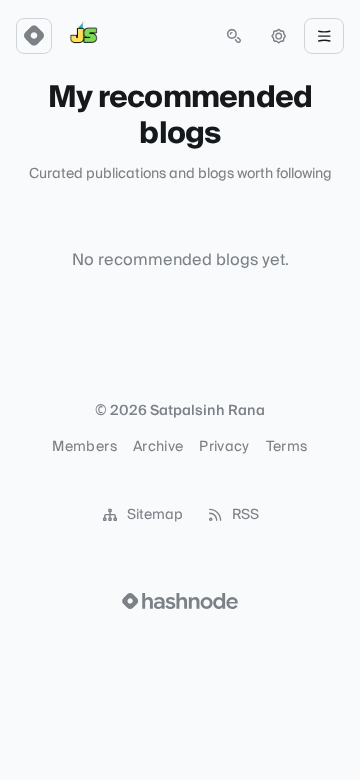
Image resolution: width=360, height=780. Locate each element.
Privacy (224, 447)
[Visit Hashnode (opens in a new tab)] (180, 601)
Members (84, 447)
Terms (287, 447)
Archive (158, 447)
